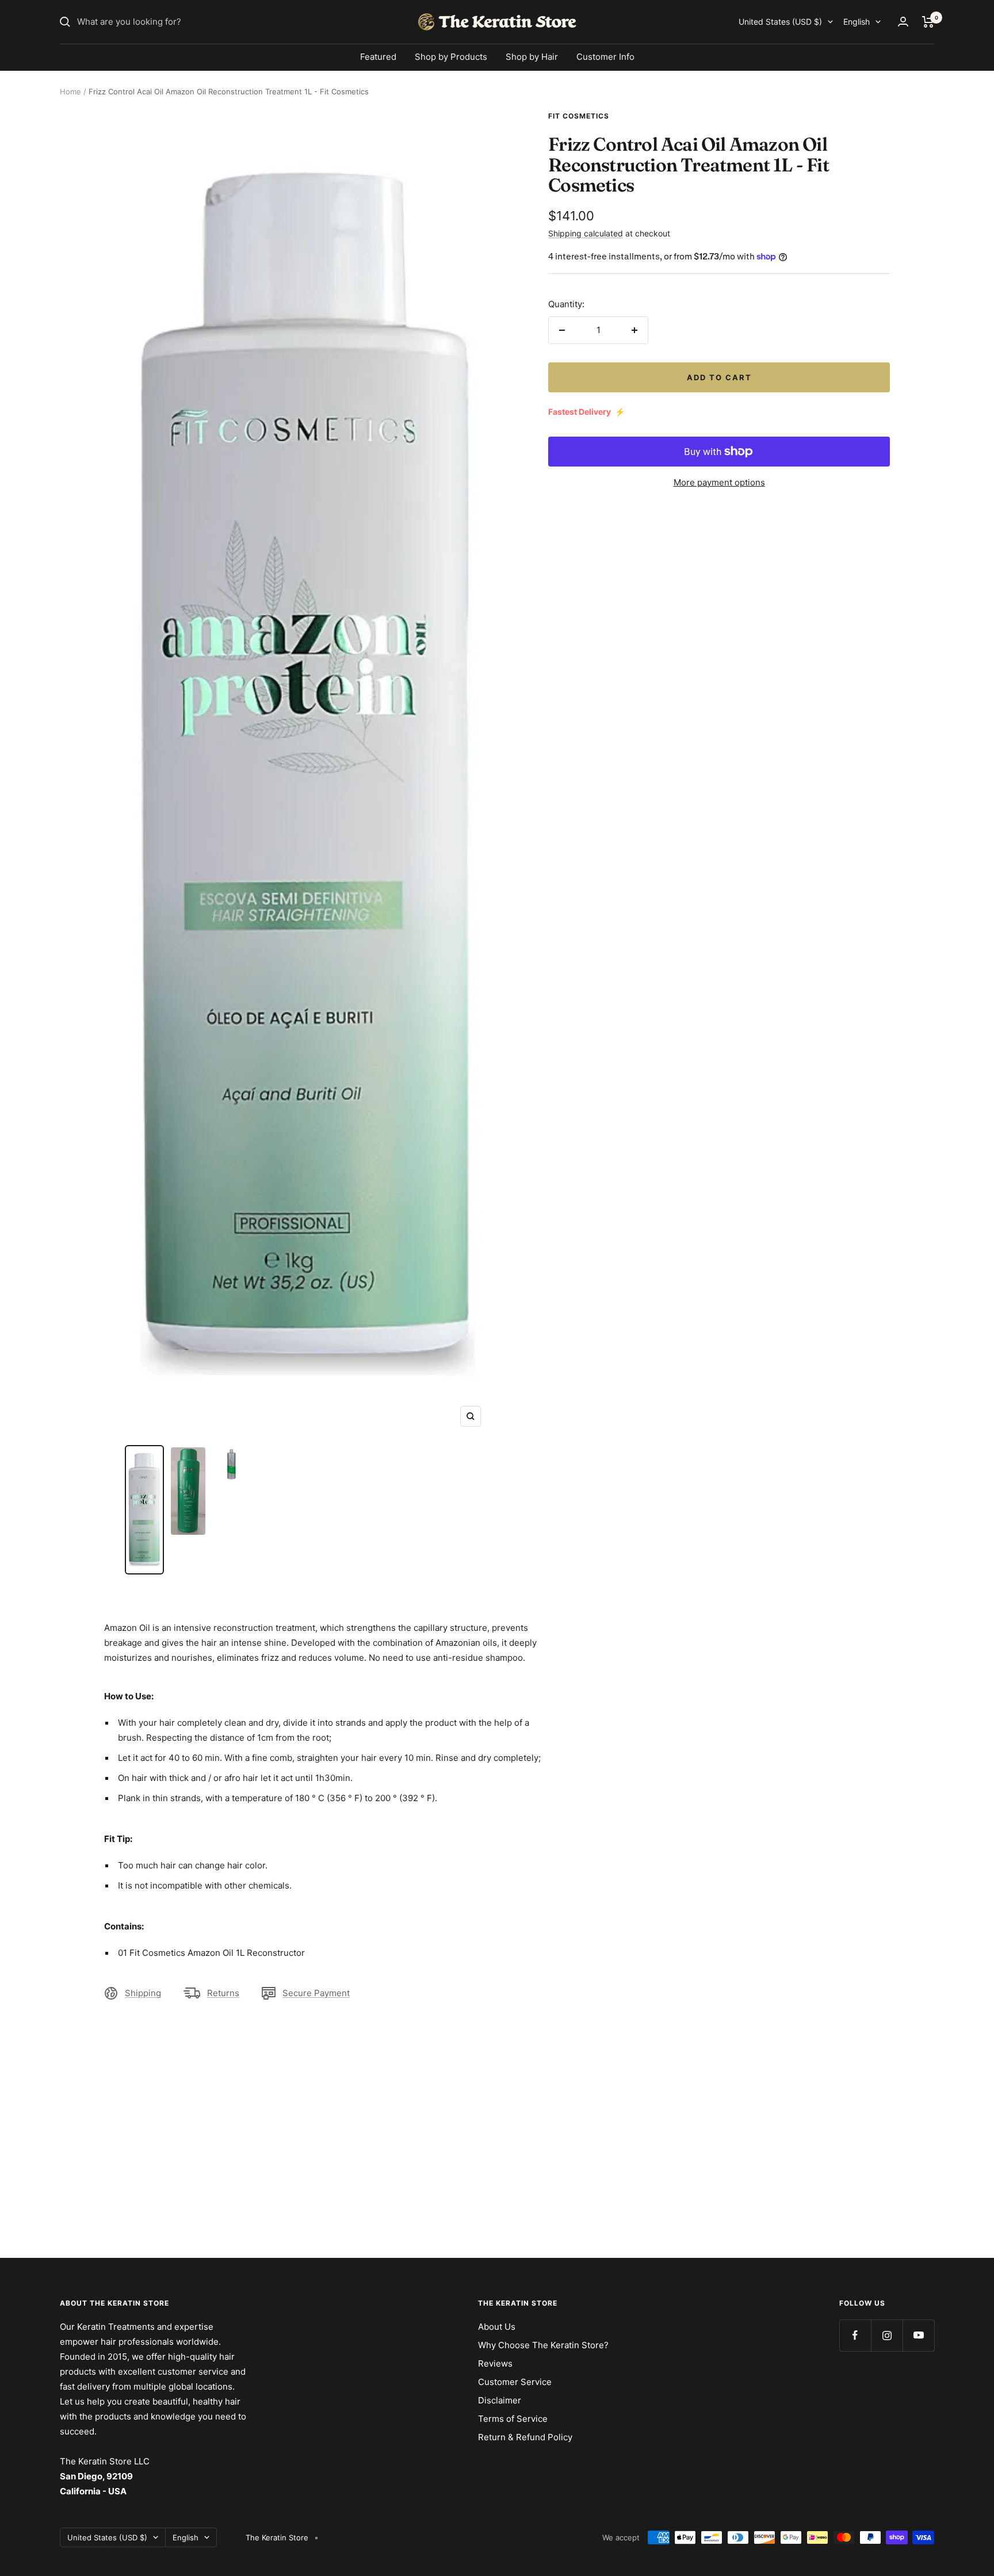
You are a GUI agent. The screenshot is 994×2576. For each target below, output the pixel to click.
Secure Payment (316, 1993)
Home (70, 91)
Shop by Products (451, 57)
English (857, 22)
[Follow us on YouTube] (918, 2335)
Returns (223, 1993)
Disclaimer (500, 2400)
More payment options (719, 482)
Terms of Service (513, 2419)
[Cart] (928, 22)
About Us (497, 2327)
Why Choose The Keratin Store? (543, 2345)
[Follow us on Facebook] (855, 2335)
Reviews (495, 2363)
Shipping (143, 1993)
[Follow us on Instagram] (887, 2335)
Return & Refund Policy (525, 2437)
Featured (378, 57)
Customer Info (605, 57)
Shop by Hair (532, 57)
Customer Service (515, 2382)
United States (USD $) (780, 22)
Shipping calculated (586, 233)
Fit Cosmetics (579, 116)
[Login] (903, 22)
